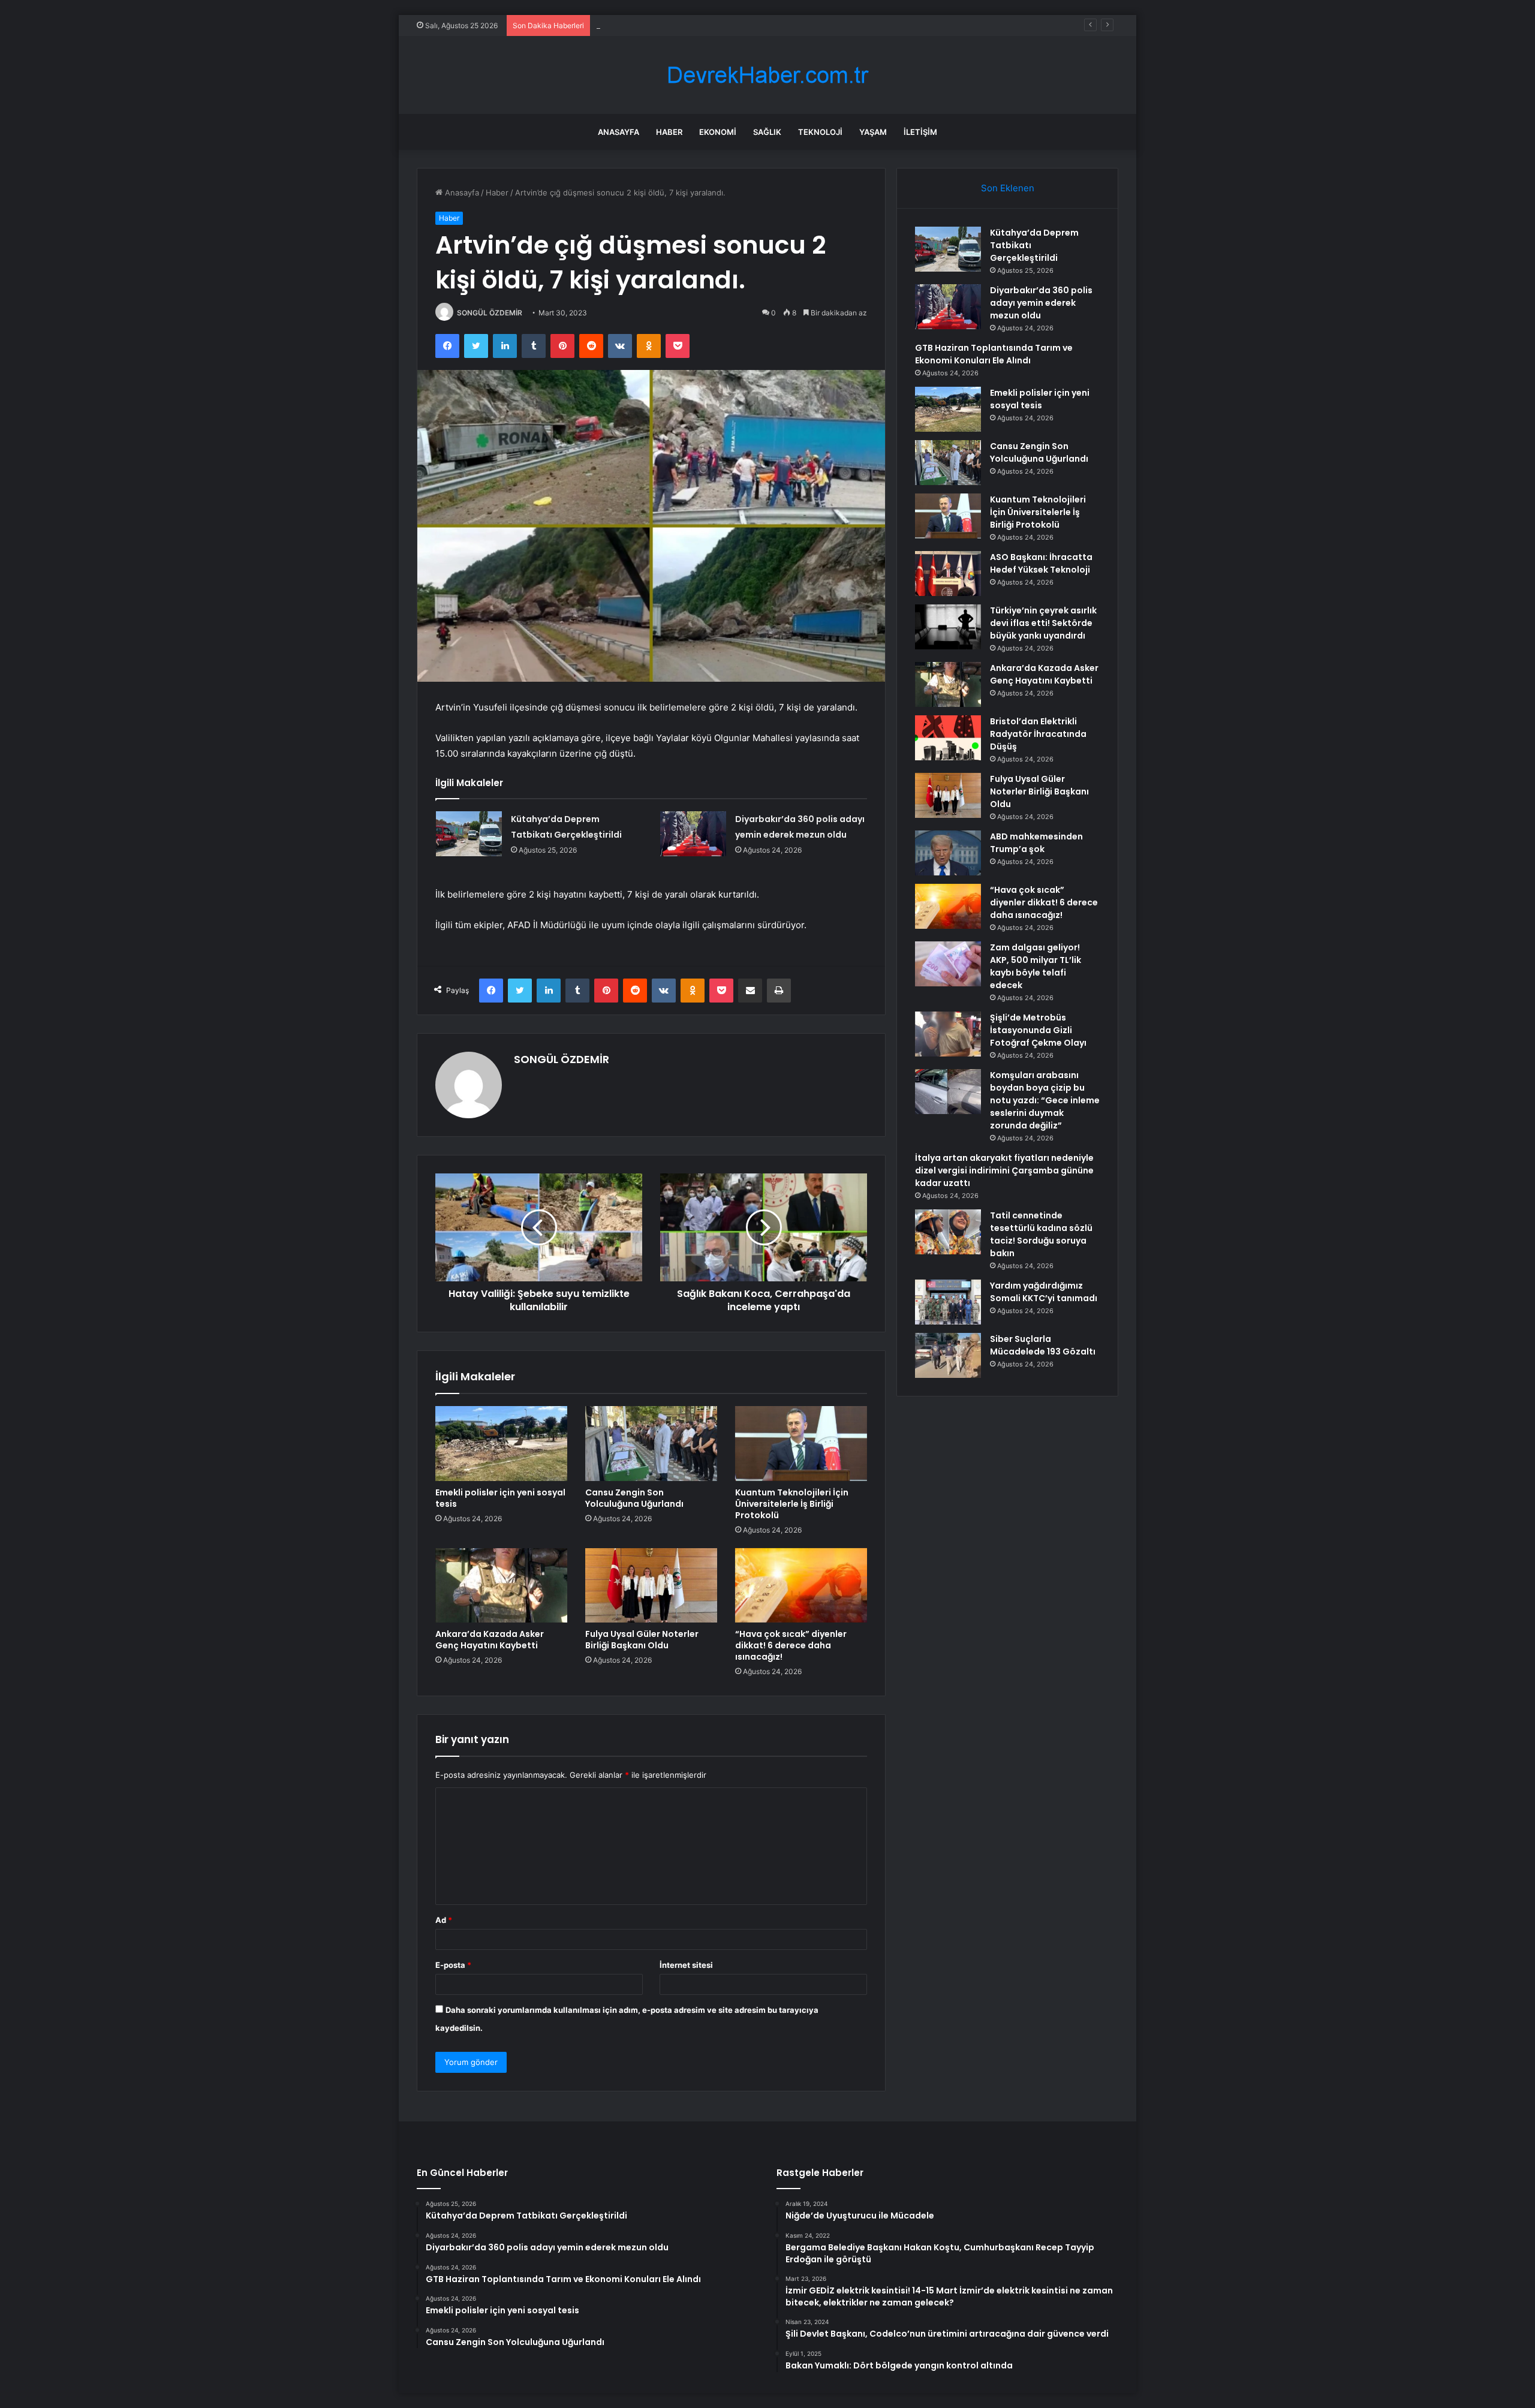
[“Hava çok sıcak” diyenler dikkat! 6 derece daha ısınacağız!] (801, 1585)
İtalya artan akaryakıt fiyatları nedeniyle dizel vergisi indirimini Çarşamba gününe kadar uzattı (1004, 1170)
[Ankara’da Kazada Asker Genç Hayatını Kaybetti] (501, 1585)
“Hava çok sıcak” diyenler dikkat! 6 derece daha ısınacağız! (791, 1645)
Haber (669, 132)
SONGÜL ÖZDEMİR (490, 313)
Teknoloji (820, 132)
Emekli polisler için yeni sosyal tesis (500, 1498)
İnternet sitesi (686, 1965)
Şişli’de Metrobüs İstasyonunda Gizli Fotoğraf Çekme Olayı (1038, 1030)
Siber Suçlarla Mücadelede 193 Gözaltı (1043, 1345)
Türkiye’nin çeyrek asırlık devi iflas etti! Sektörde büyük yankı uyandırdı (1043, 623)
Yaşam (873, 132)
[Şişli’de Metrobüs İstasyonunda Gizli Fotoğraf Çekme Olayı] (948, 1034)
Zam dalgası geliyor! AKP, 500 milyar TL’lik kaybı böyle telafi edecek (1036, 966)
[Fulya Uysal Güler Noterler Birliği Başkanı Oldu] (651, 1585)
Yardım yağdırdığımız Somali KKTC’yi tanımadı (1044, 1292)
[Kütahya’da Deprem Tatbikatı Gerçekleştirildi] (469, 834)
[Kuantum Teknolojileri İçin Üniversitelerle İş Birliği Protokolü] (801, 1443)
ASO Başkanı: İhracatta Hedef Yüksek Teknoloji (1041, 563)
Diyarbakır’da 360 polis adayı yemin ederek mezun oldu (1041, 303)
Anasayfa (618, 132)
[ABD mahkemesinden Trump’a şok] (948, 853)
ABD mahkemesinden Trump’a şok (1036, 843)
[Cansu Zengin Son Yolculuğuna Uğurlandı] (651, 1443)
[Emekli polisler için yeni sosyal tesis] (501, 1443)
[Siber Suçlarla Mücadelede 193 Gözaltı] (948, 1355)
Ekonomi (718, 132)
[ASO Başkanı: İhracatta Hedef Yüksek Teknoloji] (948, 574)
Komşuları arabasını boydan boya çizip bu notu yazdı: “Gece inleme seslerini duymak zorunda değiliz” (1045, 1100)
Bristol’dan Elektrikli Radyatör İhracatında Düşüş (1038, 734)
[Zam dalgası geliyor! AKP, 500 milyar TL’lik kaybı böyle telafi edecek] (948, 964)
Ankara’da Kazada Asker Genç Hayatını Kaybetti (490, 1640)
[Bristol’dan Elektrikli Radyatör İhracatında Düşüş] (948, 738)
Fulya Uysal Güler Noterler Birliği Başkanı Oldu (642, 1640)
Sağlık (767, 132)
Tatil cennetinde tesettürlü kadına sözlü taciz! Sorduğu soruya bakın (1041, 1234)
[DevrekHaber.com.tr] (767, 75)
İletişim (920, 132)
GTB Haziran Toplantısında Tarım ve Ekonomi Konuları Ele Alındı (713, 25)
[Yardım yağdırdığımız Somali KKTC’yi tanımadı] (948, 1302)
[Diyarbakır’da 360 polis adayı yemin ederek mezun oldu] (693, 834)
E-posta (453, 1965)
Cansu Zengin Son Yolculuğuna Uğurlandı (634, 1498)
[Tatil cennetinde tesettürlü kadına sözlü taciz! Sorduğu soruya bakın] (948, 1232)
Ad (444, 1920)
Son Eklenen (1008, 188)
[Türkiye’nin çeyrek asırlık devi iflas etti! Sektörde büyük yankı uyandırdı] (948, 627)
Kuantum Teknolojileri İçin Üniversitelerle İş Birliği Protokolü (792, 1504)
